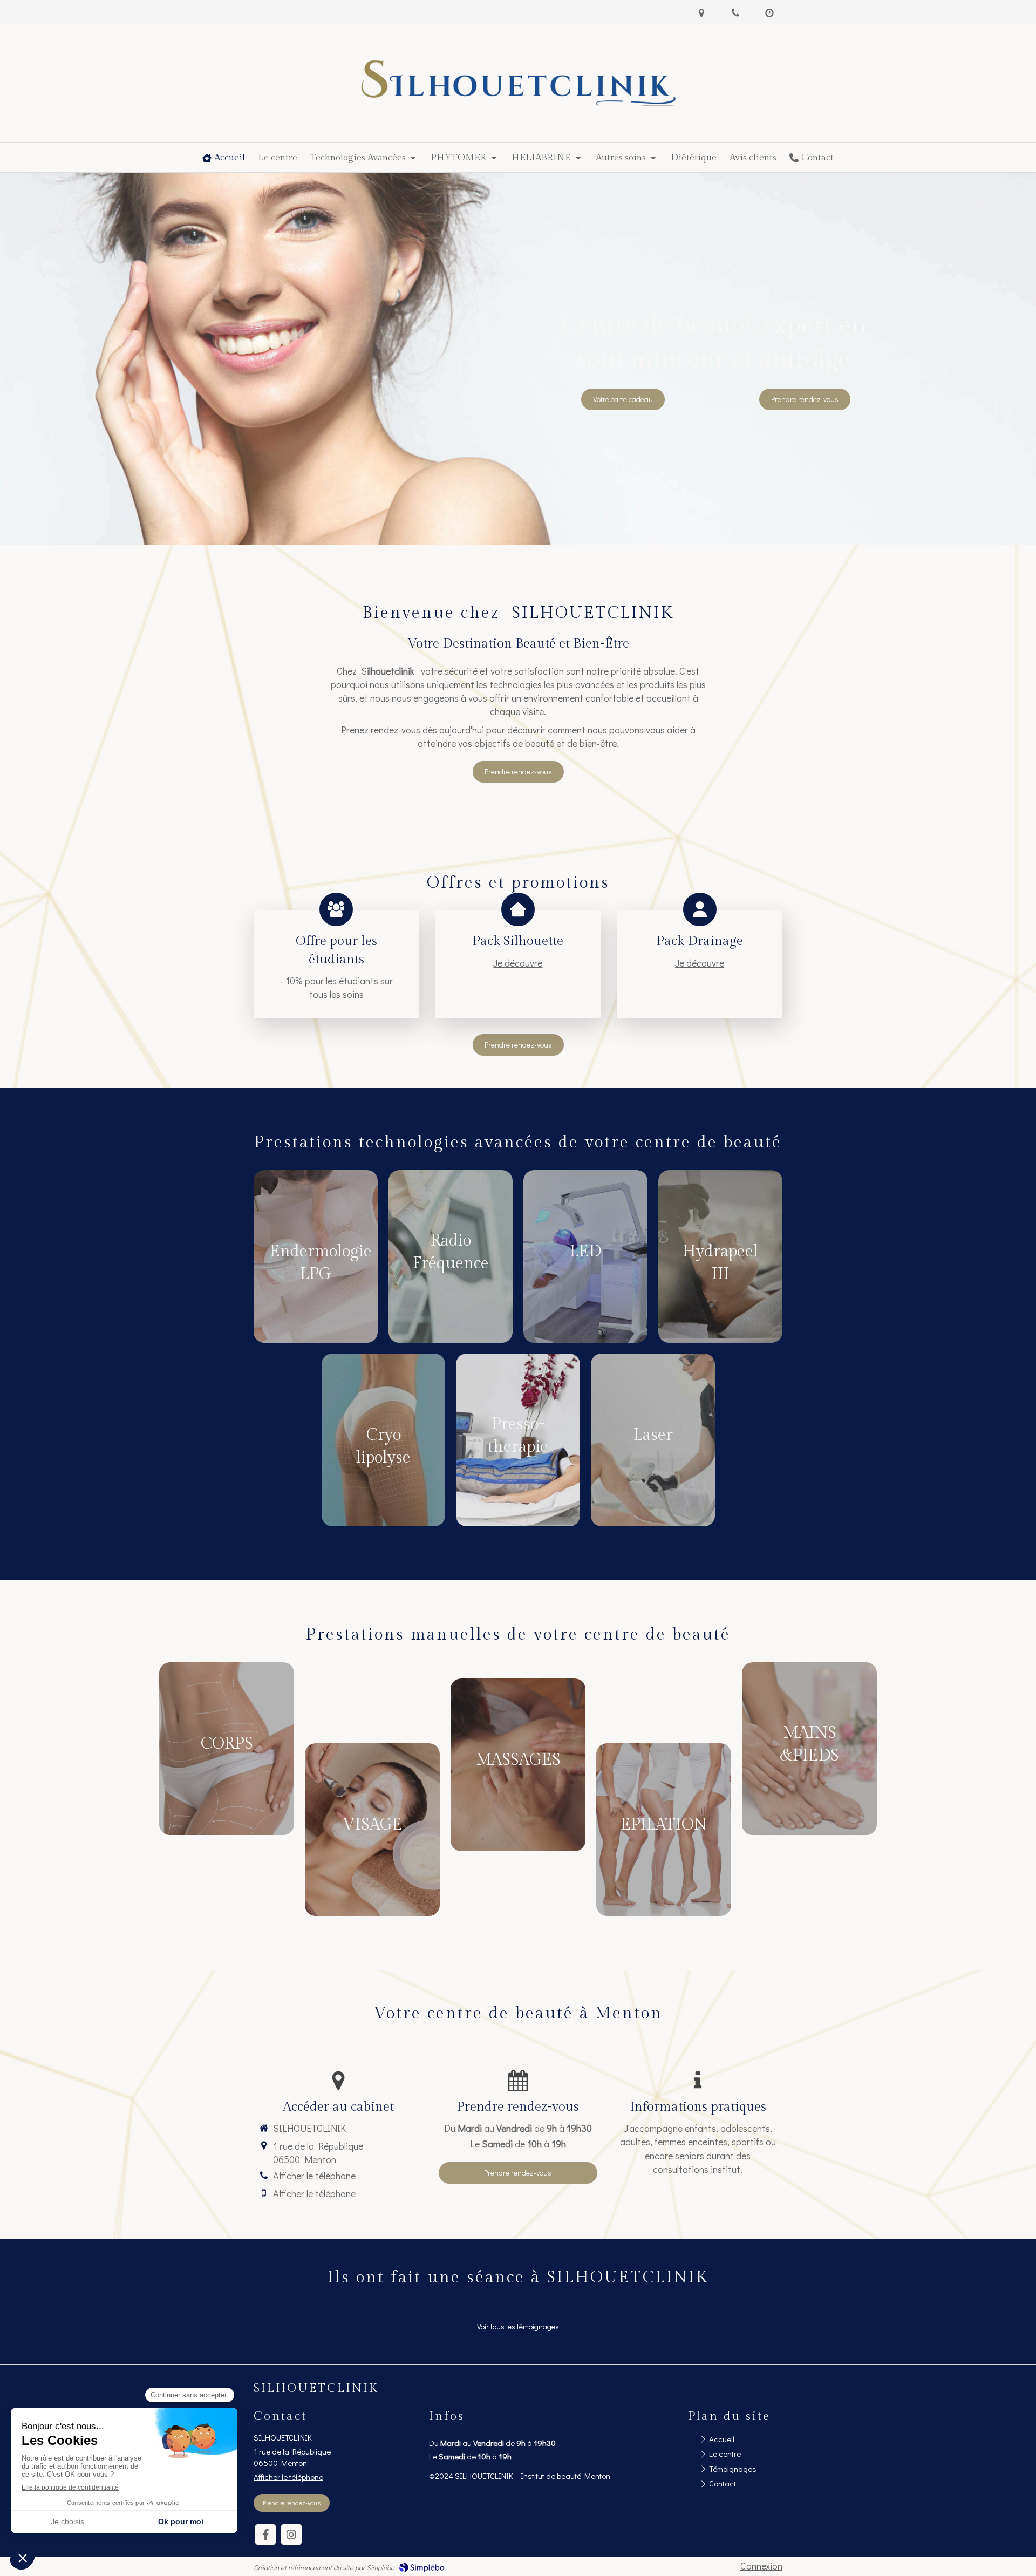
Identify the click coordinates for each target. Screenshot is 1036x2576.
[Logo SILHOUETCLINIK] (518, 102)
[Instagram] (291, 2534)
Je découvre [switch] (518, 963)
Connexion (761, 2566)
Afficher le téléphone (314, 2176)
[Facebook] (265, 2534)
